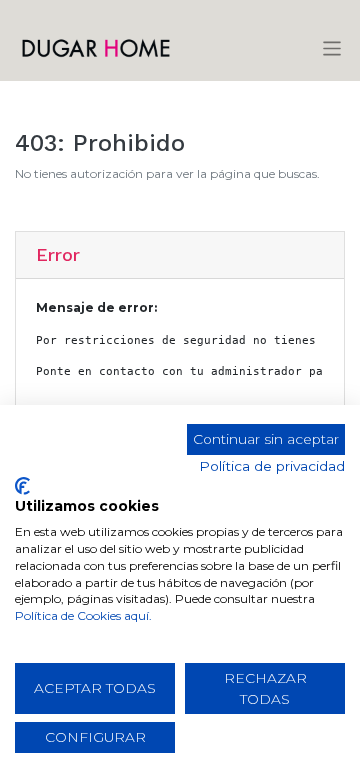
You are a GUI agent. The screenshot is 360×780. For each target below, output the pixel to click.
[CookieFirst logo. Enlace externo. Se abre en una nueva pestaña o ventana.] (22, 486)
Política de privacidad (272, 466)
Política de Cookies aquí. (83, 615)
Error (58, 254)
